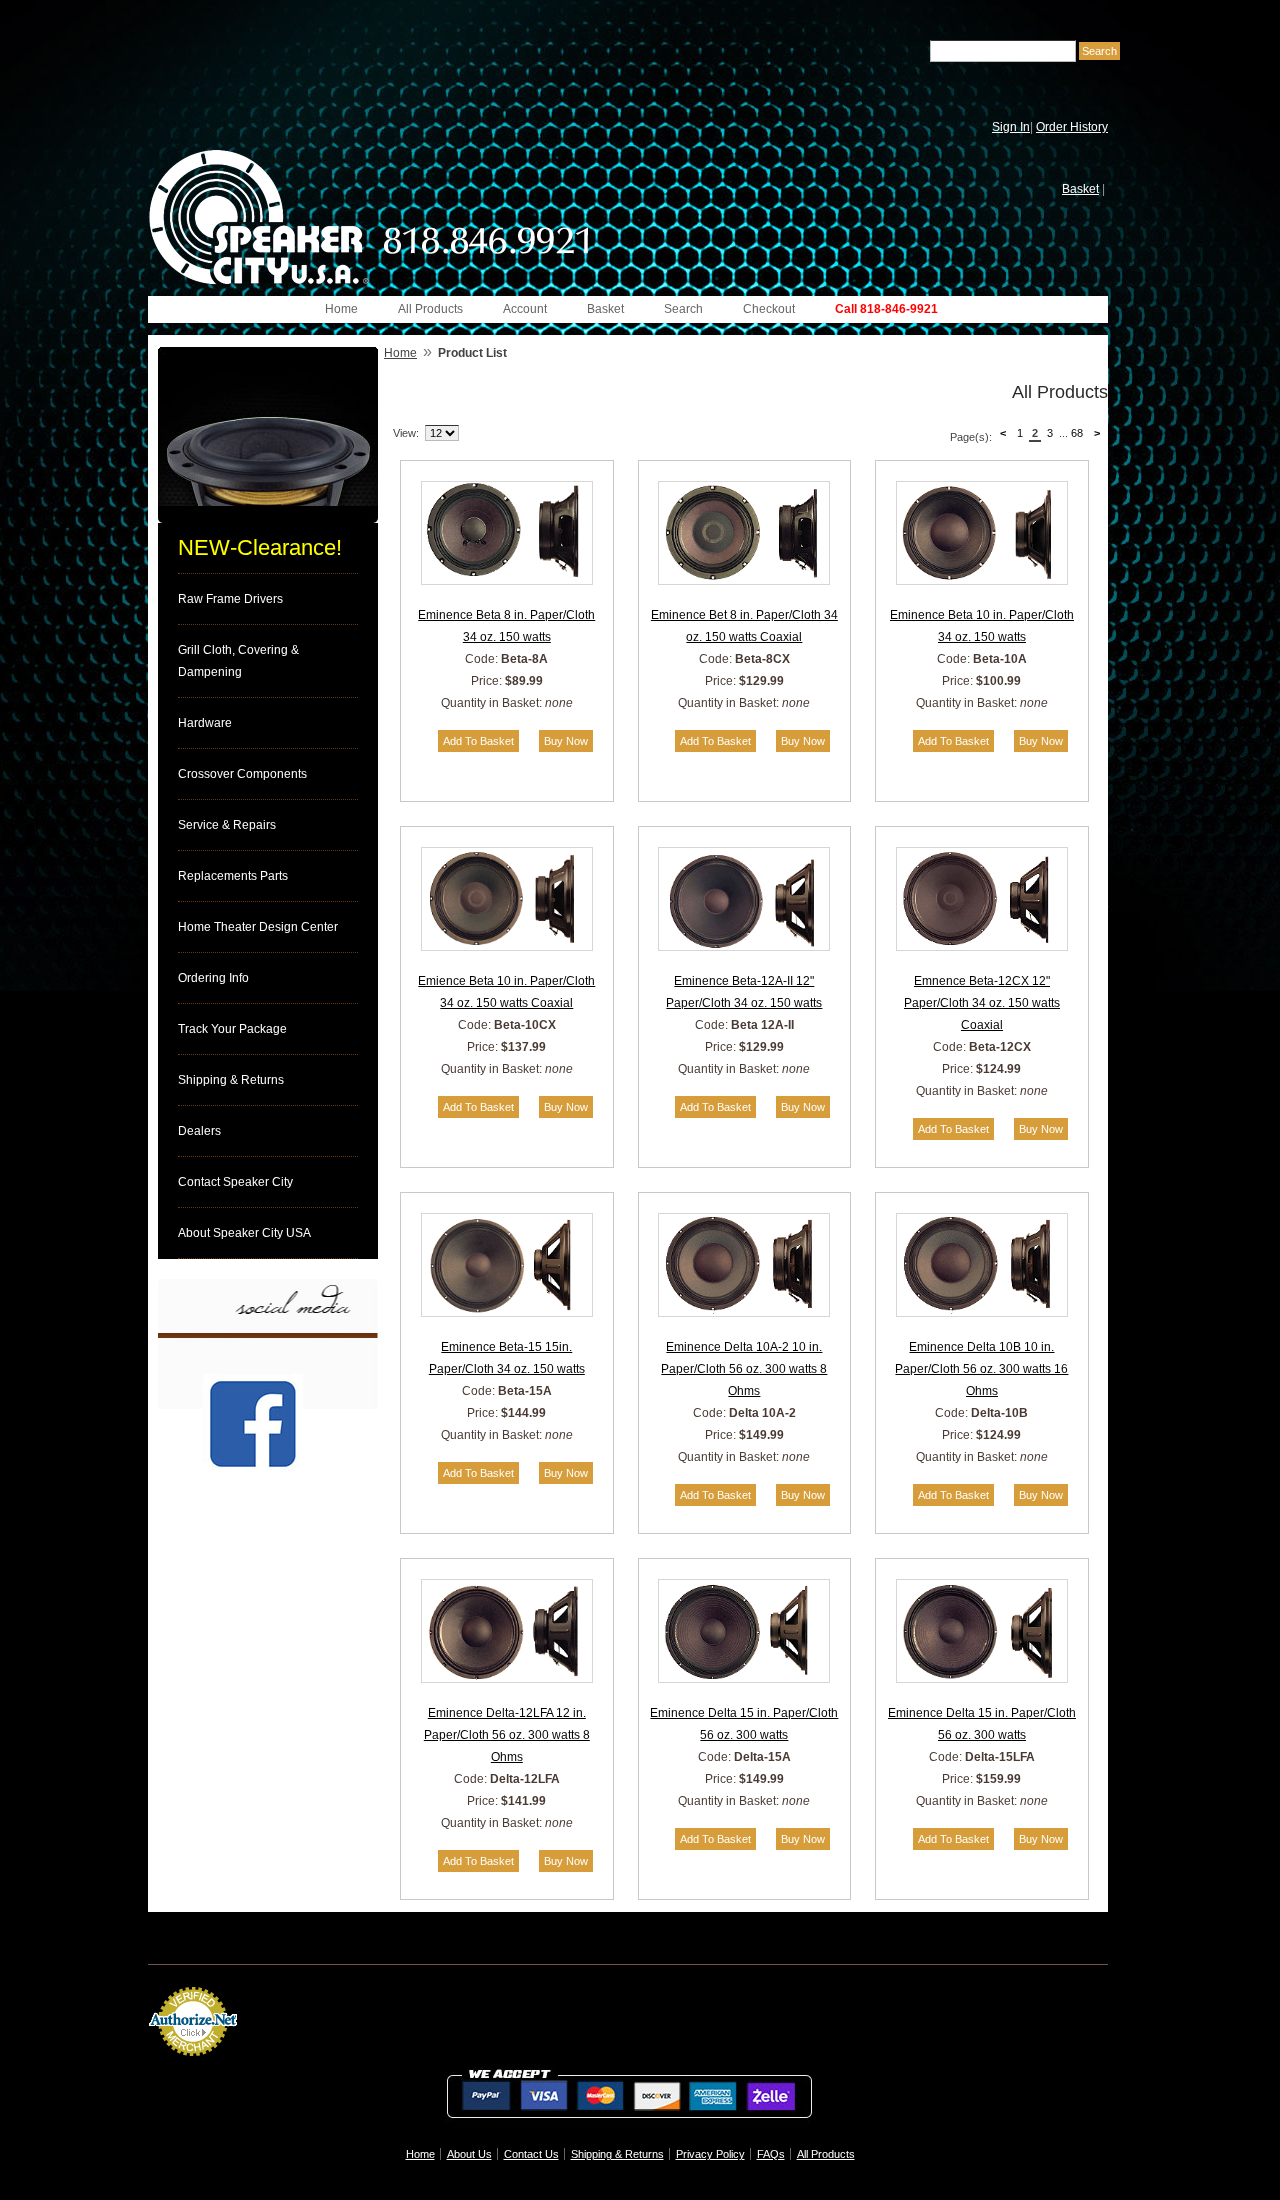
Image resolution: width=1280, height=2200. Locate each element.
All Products (430, 309)
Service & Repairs (227, 825)
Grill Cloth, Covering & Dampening (238, 661)
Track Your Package (232, 1029)
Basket (1080, 189)
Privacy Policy (710, 2154)
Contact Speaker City (235, 1182)
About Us (469, 2154)
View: (406, 433)
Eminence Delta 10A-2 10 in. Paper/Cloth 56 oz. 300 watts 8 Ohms (744, 1369)
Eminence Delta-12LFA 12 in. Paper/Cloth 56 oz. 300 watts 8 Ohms (507, 1735)
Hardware (205, 723)
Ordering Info (213, 978)
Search (683, 309)
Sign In (1011, 127)
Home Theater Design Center (258, 927)
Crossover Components (242, 774)
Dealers (199, 1131)
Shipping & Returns (231, 1080)
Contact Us (531, 2154)
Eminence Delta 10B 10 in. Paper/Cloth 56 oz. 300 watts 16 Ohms (981, 1369)
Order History (1072, 127)
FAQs (771, 2154)
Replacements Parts (233, 876)
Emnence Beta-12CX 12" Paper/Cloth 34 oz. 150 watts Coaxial (982, 1003)
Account (525, 309)
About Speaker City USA (244, 1233)
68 (1077, 433)
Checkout (769, 309)
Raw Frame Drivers (230, 599)
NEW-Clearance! (260, 547)
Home (341, 309)
